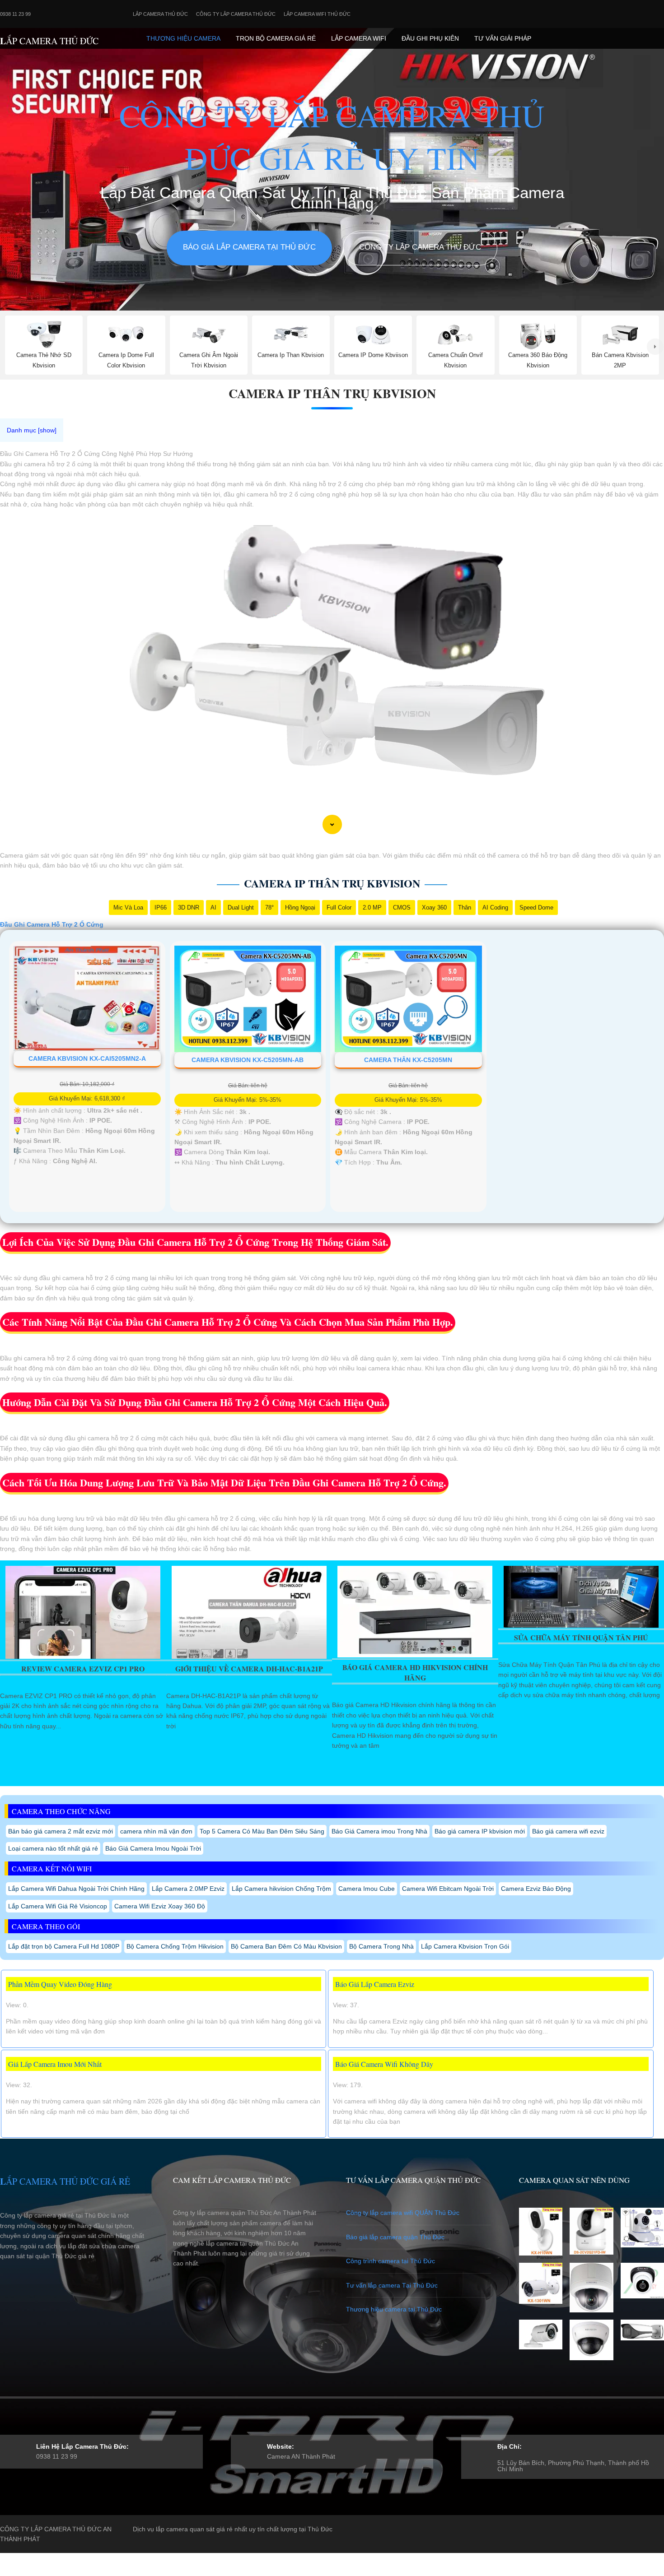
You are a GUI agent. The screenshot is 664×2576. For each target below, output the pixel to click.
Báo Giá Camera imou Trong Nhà (379, 1831)
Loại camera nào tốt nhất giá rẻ (53, 1848)
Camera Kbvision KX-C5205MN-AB (248, 1060)
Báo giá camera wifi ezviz (568, 1831)
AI (213, 907)
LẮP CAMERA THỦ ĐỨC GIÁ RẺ (65, 2181)
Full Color (339, 907)
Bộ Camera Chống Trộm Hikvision (175, 1946)
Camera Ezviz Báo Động (536, 1889)
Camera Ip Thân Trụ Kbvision (332, 393)
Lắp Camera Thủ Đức (160, 14)
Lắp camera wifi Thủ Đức (317, 14)
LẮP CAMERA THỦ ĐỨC (49, 41)
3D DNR (189, 907)
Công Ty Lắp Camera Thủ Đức (236, 14)
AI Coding (495, 907)
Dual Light (241, 907)
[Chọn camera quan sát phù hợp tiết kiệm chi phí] (655, 347)
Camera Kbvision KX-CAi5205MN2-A (87, 1058)
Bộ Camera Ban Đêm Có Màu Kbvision (286, 1946)
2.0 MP (372, 907)
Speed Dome (536, 907)
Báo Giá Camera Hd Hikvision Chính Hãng (415, 1672)
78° (269, 907)
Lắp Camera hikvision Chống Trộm (281, 1889)
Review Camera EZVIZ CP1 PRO (83, 1669)
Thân (465, 907)
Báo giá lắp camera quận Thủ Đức (395, 2237)
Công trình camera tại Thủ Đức (390, 2261)
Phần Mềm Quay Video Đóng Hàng (60, 1984)
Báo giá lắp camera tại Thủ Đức (249, 247)
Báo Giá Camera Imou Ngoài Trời (153, 1848)
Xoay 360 (434, 907)
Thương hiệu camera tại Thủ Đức (394, 2309)
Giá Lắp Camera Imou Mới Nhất (55, 2064)
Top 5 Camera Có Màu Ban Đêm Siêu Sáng (262, 1831)
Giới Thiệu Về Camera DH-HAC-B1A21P (249, 1669)
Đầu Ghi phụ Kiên (430, 38)
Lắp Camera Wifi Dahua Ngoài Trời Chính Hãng (76, 1889)
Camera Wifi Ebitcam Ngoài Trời (448, 1889)
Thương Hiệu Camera (183, 38)
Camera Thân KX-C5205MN (408, 1060)
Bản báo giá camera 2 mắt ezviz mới (61, 1831)
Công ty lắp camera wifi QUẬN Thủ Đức (403, 2213)
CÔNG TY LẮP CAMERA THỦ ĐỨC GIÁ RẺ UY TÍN (332, 136)
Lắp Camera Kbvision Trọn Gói (465, 1946)
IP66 (161, 907)
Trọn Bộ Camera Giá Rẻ (276, 38)
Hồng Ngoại (300, 907)
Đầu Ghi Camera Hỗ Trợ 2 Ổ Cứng (52, 924)
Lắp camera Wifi (359, 38)
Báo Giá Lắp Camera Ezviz (375, 1984)
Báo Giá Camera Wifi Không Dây (384, 2064)
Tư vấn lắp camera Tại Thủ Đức (392, 2285)
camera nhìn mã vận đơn (156, 1831)
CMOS (402, 907)
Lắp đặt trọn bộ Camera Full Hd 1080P (64, 1946)
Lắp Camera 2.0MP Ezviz (188, 1889)
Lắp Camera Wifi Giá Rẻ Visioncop (58, 1906)
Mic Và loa (128, 907)
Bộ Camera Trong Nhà (381, 1946)
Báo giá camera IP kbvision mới (480, 1831)
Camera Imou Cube (367, 1889)
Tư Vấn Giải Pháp (503, 38)
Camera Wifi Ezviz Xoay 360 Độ (160, 1906)
